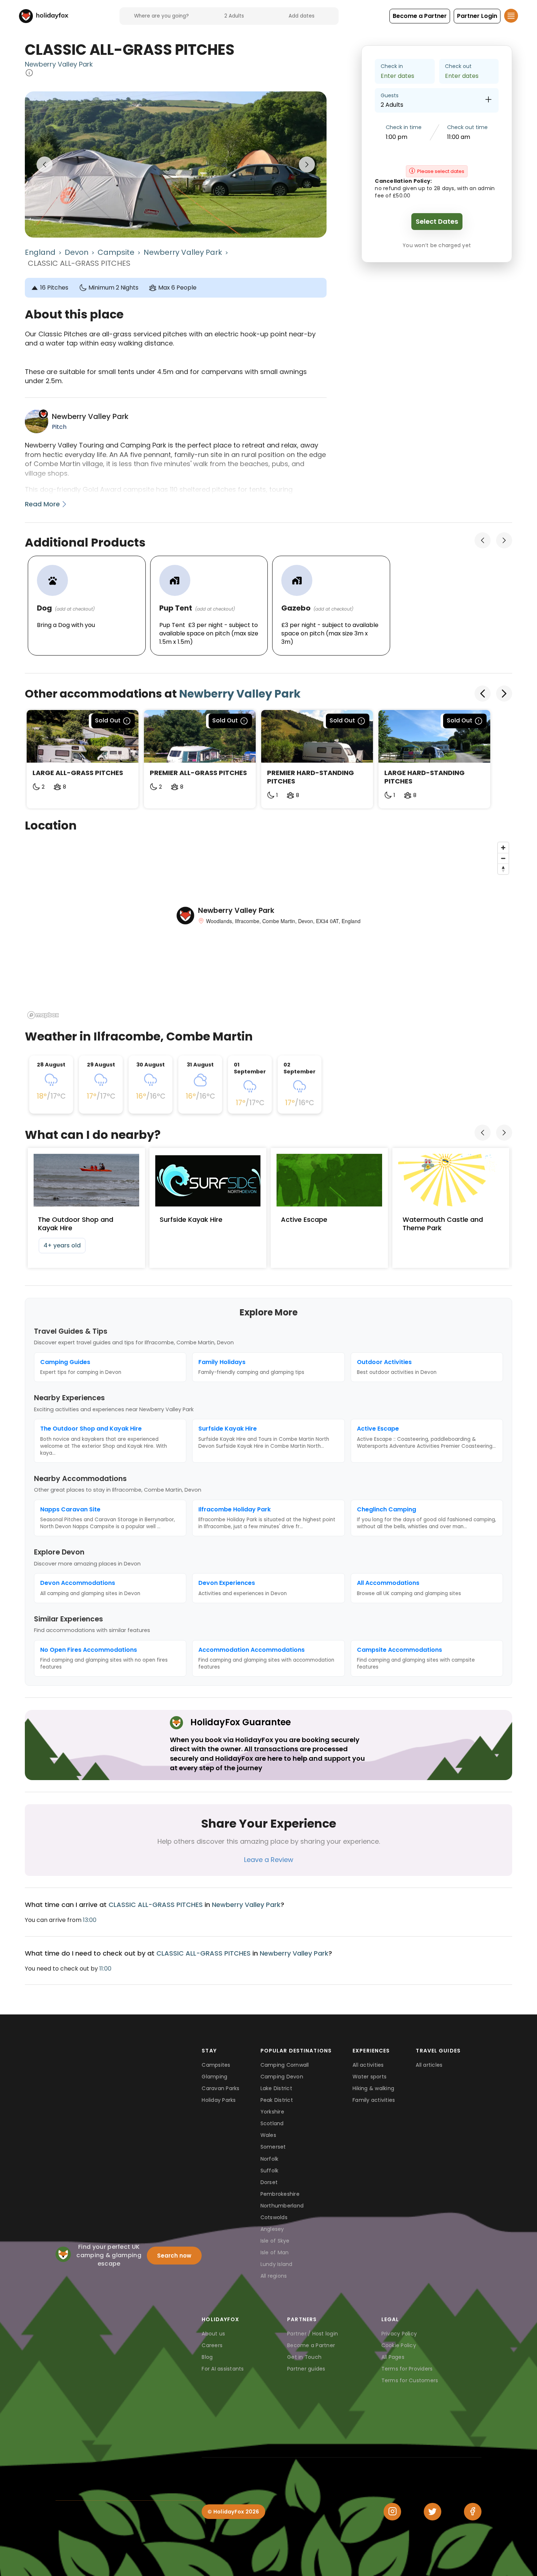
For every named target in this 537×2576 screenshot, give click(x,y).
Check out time (467, 127)
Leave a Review (269, 1860)
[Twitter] (433, 2512)
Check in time (404, 127)
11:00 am (459, 137)
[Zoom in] (503, 848)
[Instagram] (392, 2512)
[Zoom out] (503, 858)
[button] (420, 16)
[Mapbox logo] (43, 1015)
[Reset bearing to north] (503, 869)
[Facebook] (473, 2512)
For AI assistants (223, 2369)
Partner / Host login (313, 2334)
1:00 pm (397, 137)
